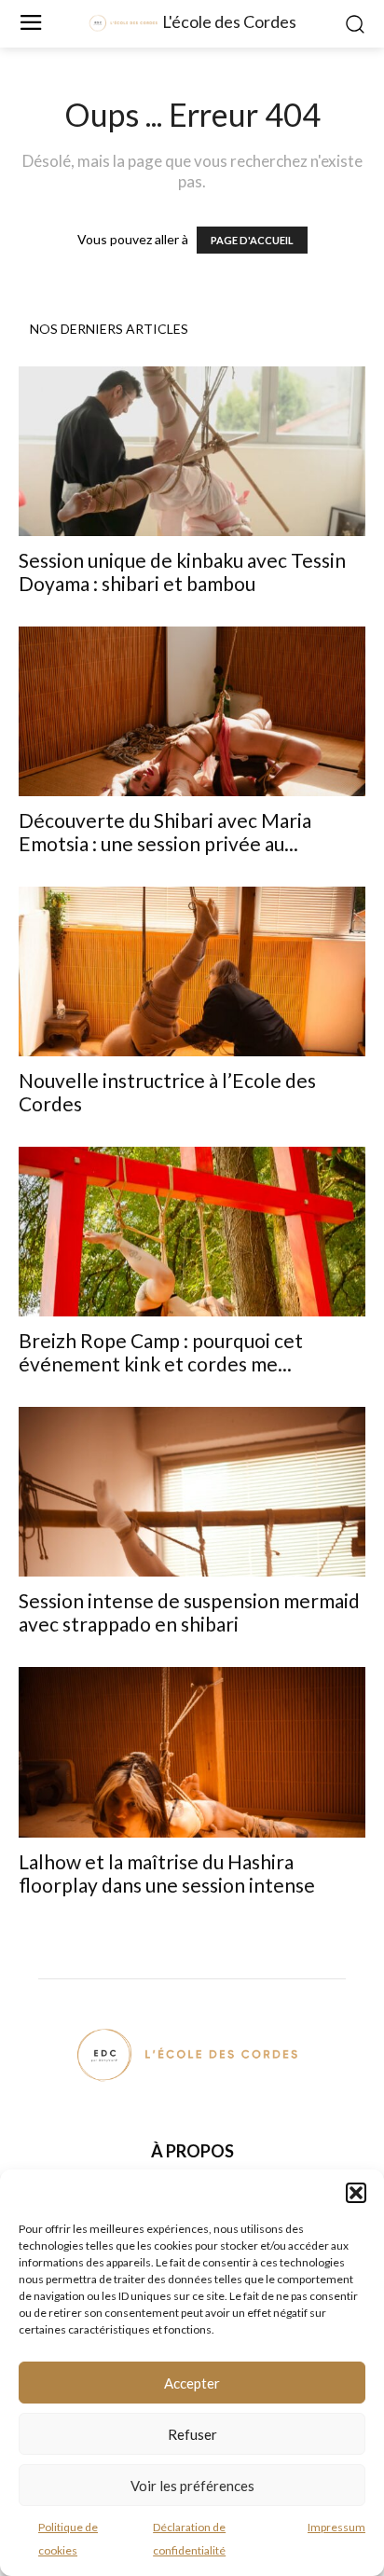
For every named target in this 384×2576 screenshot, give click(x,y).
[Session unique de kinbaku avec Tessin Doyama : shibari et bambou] (192, 451)
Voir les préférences (192, 2486)
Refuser (192, 2434)
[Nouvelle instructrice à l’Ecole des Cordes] (192, 971)
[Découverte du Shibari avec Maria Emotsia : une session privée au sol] (192, 711)
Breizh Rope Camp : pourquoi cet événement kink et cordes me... (161, 1352)
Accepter (192, 2383)
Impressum (336, 2527)
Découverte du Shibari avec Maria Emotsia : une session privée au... (165, 832)
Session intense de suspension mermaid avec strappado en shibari (189, 1612)
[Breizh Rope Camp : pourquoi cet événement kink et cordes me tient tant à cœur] (192, 1232)
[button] (356, 2193)
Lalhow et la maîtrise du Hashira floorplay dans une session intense (167, 1873)
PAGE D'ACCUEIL (252, 240)
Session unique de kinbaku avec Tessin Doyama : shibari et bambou (182, 572)
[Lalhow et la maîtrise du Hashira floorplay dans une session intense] (192, 1752)
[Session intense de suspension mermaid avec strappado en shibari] (192, 1492)
